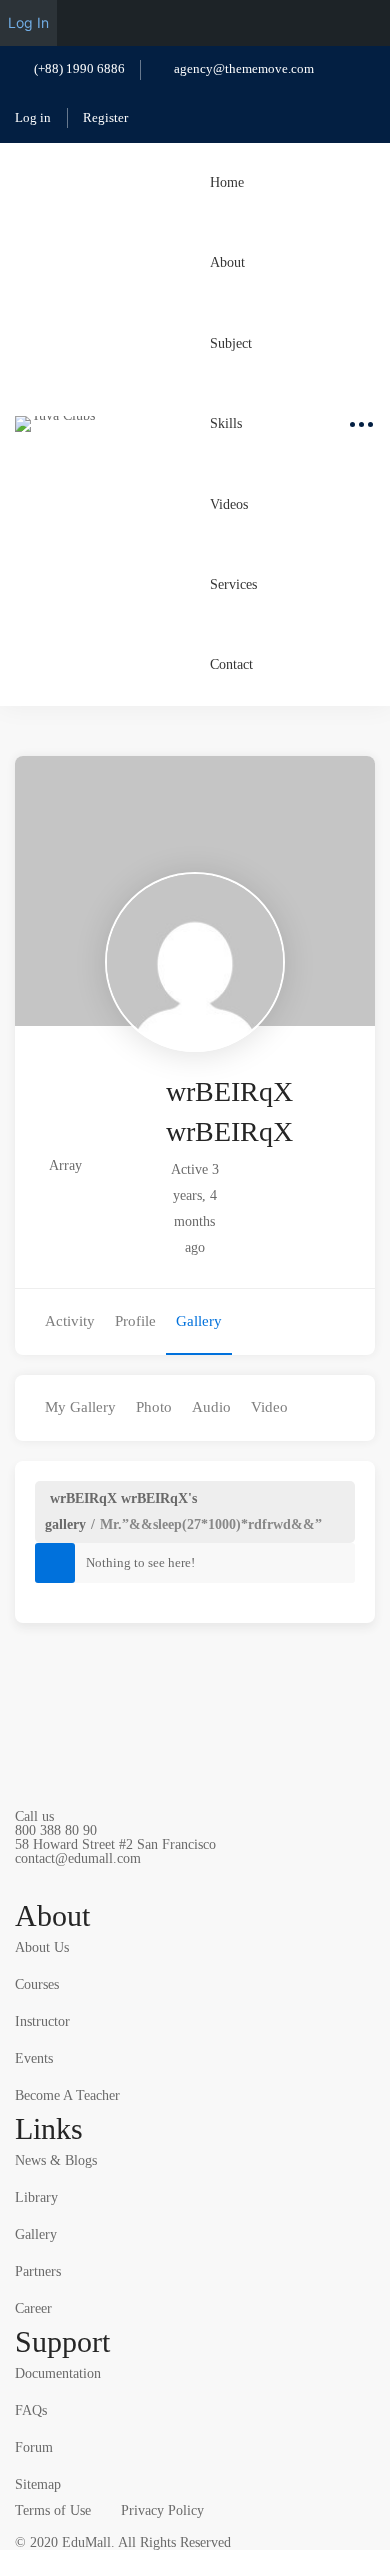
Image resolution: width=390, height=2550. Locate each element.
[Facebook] (70, 1881)
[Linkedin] (211, 1881)
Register (105, 117)
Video (269, 1407)
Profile (135, 1321)
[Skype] (117, 1881)
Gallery (199, 1321)
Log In (28, 22)
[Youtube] (164, 1881)
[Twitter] (23, 1881)
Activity (70, 1321)
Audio (211, 1407)
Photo (154, 1407)
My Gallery (80, 1407)
